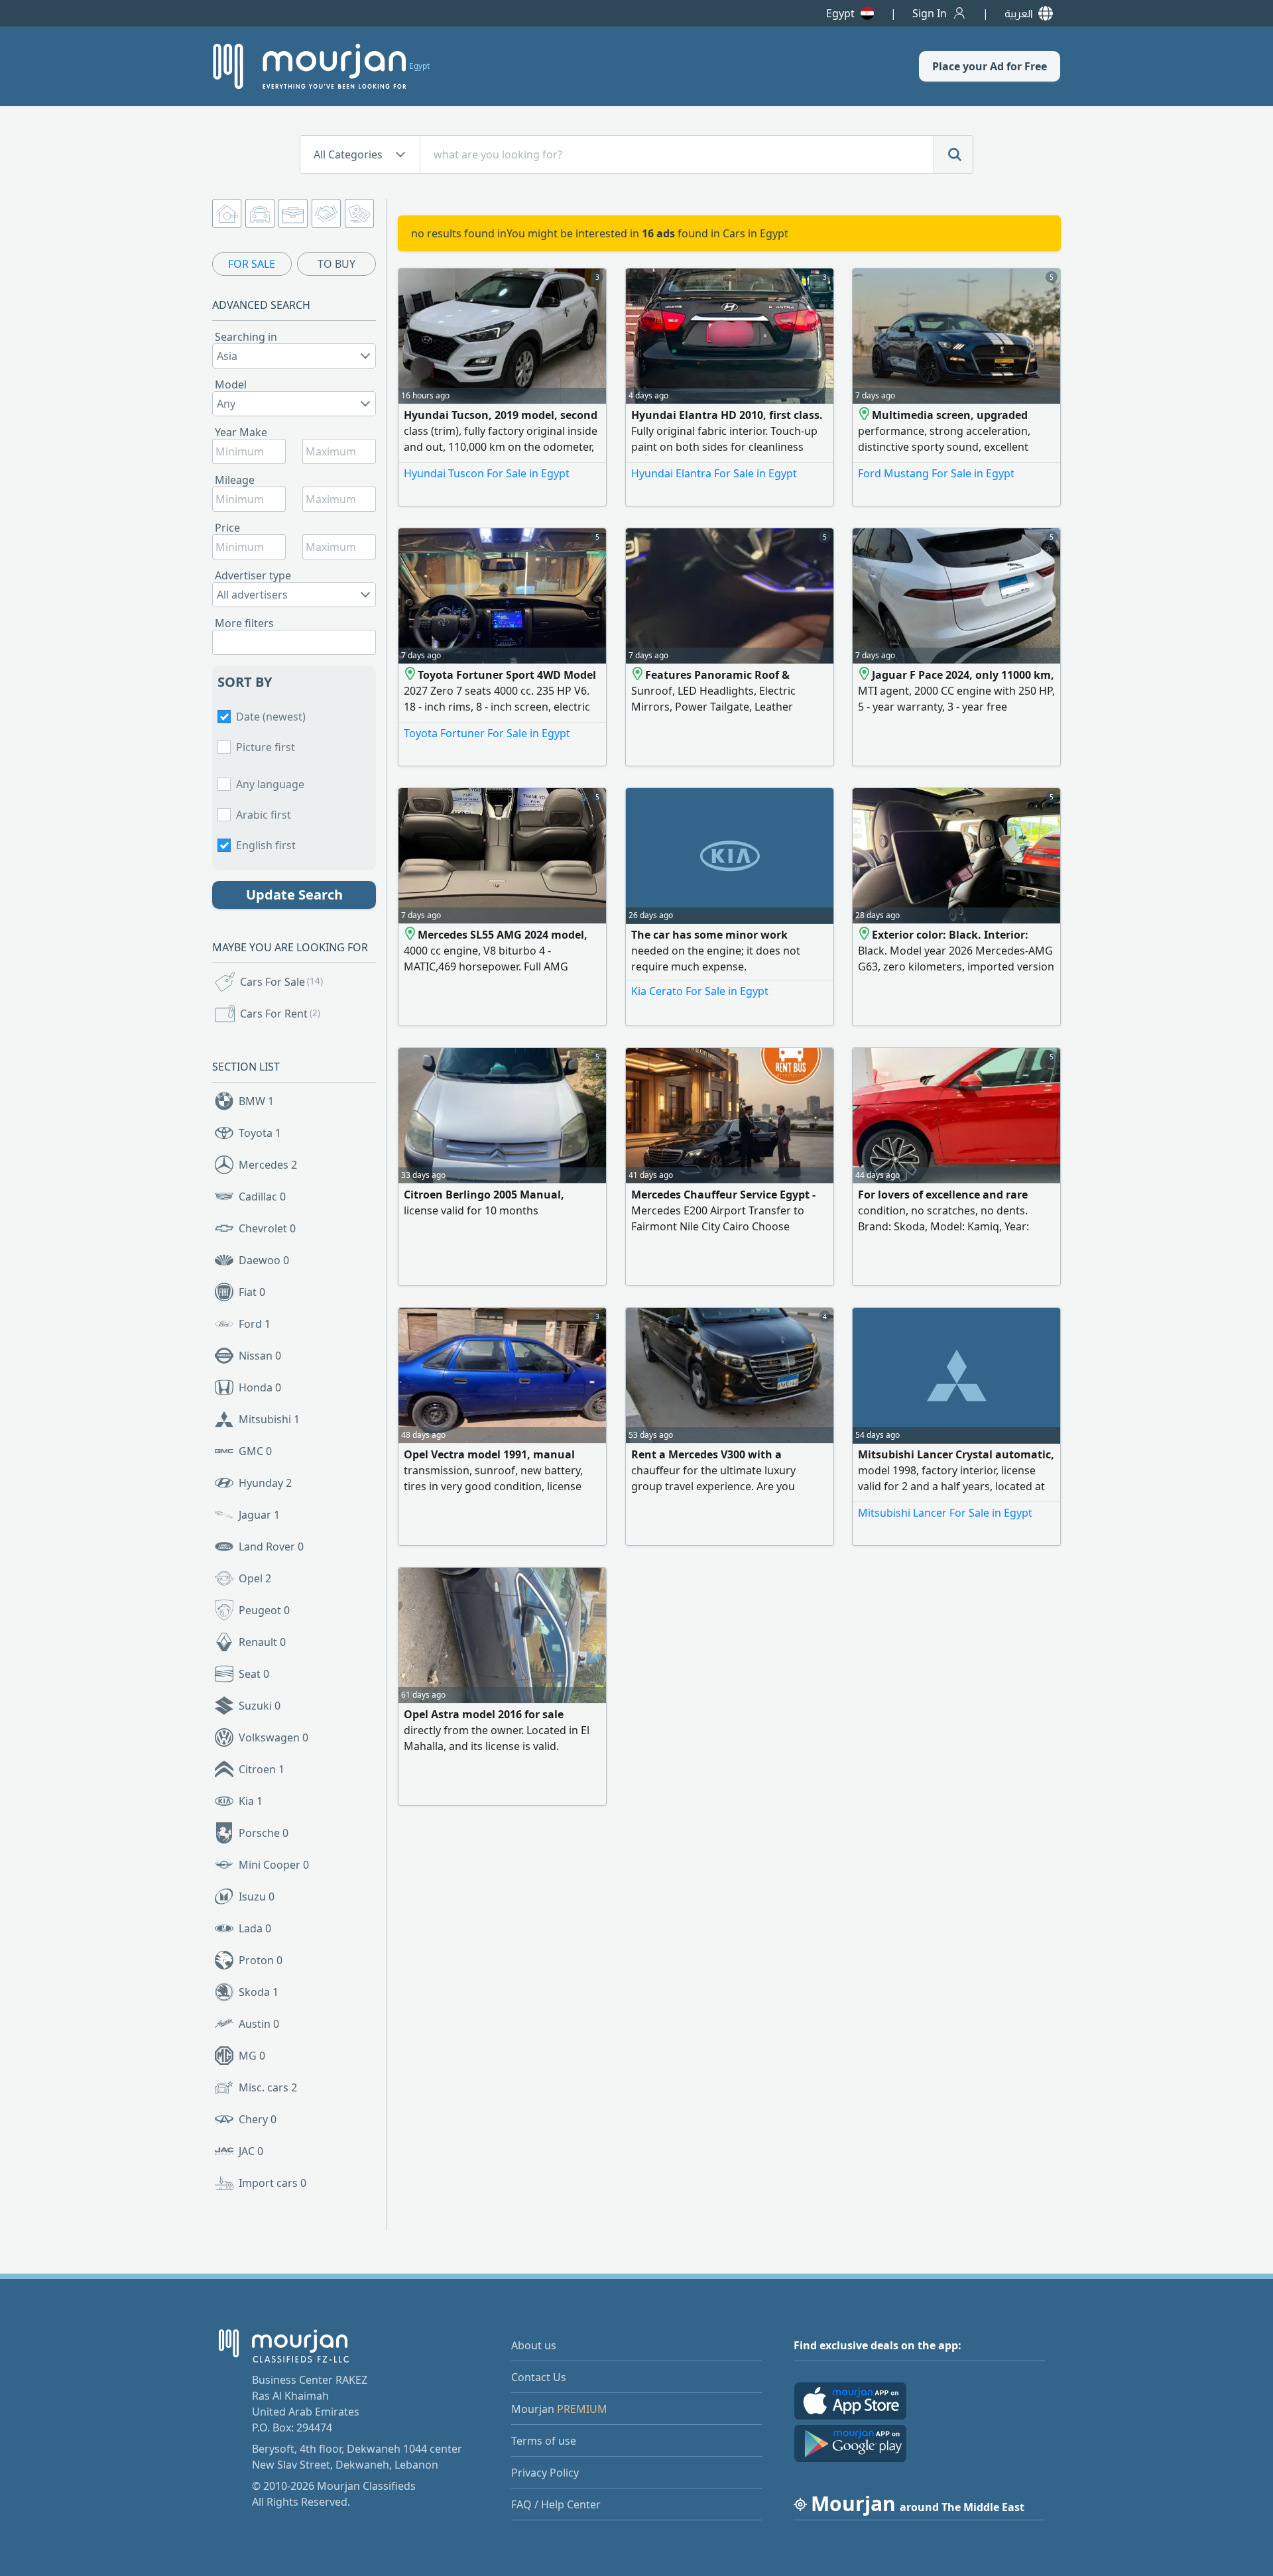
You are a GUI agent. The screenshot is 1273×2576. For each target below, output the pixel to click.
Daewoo (264, 1260)
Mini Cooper (274, 1865)
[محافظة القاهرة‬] (411, 935)
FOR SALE (252, 264)
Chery (258, 2119)
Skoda (259, 1992)
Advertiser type (253, 575)
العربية (1019, 13)
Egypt (840, 13)
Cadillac (262, 1197)
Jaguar (259, 1515)
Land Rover (271, 1547)
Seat (254, 1674)
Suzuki (260, 1706)
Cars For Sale (281, 982)
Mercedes (268, 1165)
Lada (255, 1928)
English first (266, 845)
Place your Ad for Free (990, 66)
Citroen (262, 1769)
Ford (255, 1324)
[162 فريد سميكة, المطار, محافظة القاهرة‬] (865, 935)
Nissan (260, 1356)
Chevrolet (267, 1228)
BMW (256, 1101)
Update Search (294, 895)
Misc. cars (268, 2087)
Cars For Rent (280, 1014)
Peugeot (264, 1610)
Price (227, 528)
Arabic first (264, 815)
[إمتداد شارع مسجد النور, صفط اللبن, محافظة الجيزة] (638, 675)
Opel (255, 1578)
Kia (251, 1801)
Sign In (930, 13)
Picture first (266, 747)
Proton (261, 1960)
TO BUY (336, 264)
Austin (259, 2024)
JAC (251, 2151)
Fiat (252, 1292)
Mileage (235, 480)
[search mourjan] (953, 154)
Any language (270, 784)
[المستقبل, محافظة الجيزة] (865, 675)
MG (252, 2056)
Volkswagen (273, 1737)
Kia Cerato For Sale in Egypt (700, 991)
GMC (255, 1451)
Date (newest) (271, 717)
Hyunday (265, 1483)
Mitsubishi (269, 1419)
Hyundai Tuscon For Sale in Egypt (487, 473)
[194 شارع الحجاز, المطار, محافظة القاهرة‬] (411, 675)
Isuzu (257, 1897)
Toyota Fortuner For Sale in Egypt (487, 733)
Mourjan (559, 2409)
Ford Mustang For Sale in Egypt (936, 473)
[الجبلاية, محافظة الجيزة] (865, 415)
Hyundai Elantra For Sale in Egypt (714, 473)
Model (231, 384)
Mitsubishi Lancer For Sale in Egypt (945, 1513)
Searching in (246, 337)
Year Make (241, 432)
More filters (244, 623)
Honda (260, 1387)
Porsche (264, 1833)
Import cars (273, 2183)
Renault (262, 1642)
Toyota (260, 1133)
